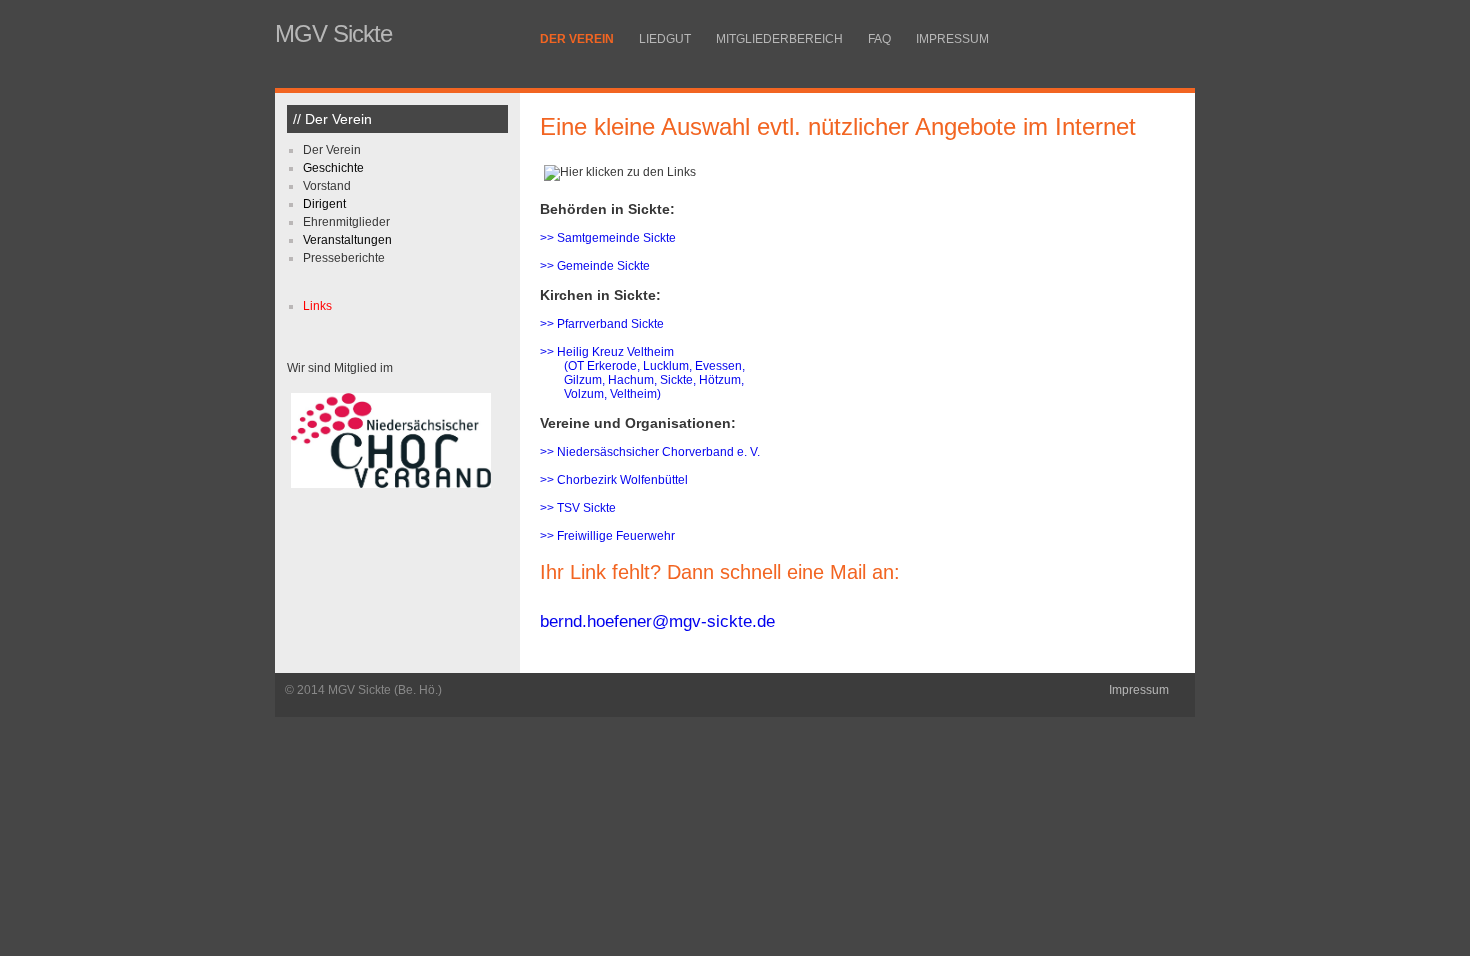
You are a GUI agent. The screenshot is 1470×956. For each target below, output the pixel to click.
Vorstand (327, 186)
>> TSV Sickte (578, 508)
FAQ (879, 39)
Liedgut (665, 39)
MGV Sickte (333, 33)
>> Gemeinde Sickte (595, 266)
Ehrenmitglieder (346, 222)
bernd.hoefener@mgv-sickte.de (657, 621)
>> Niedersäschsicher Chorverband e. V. (650, 452)
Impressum (952, 39)
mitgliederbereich (779, 39)
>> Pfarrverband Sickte (602, 324)
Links (317, 306)
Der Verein (577, 39)
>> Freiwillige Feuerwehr (607, 536)
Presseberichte (344, 258)
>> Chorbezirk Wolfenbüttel (614, 480)
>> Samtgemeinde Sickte (608, 238)
